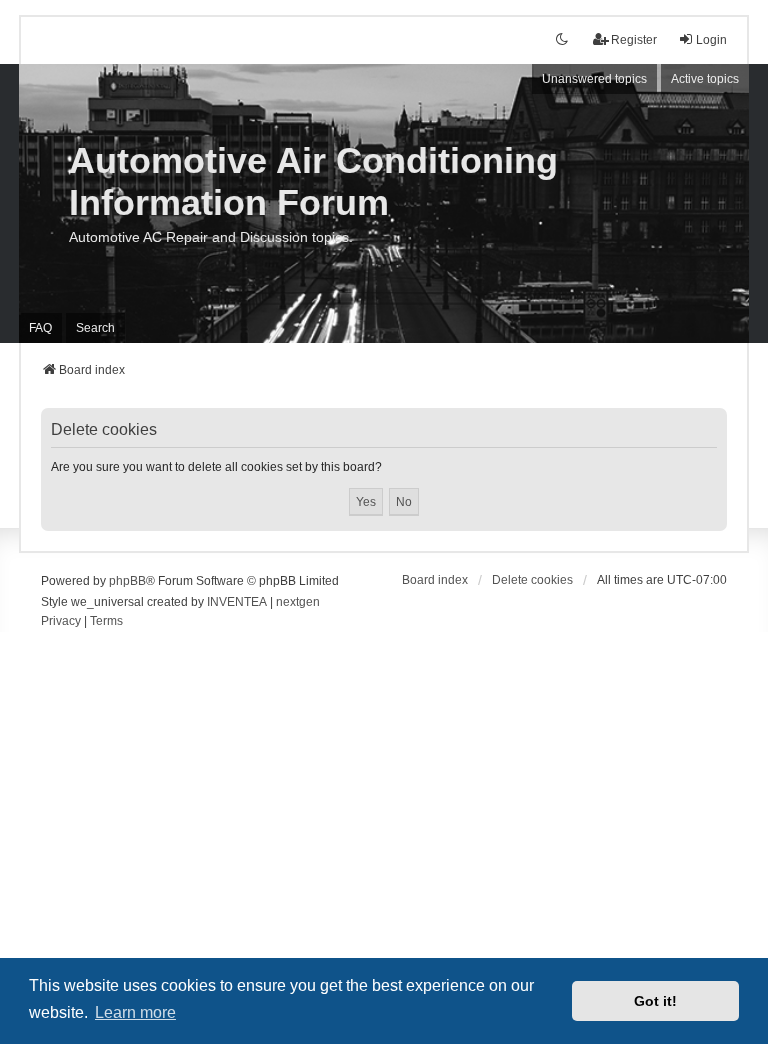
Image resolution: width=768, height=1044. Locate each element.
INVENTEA (237, 602)
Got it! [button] (655, 1001)
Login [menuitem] (711, 40)
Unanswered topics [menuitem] (594, 79)
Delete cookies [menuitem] (532, 580)
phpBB (127, 581)
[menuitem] (61, 622)
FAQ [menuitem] (40, 328)
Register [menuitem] (634, 40)
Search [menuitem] (95, 328)
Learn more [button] (135, 1012)
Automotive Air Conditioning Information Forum (313, 181)
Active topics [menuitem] (705, 79)
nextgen (298, 602)
